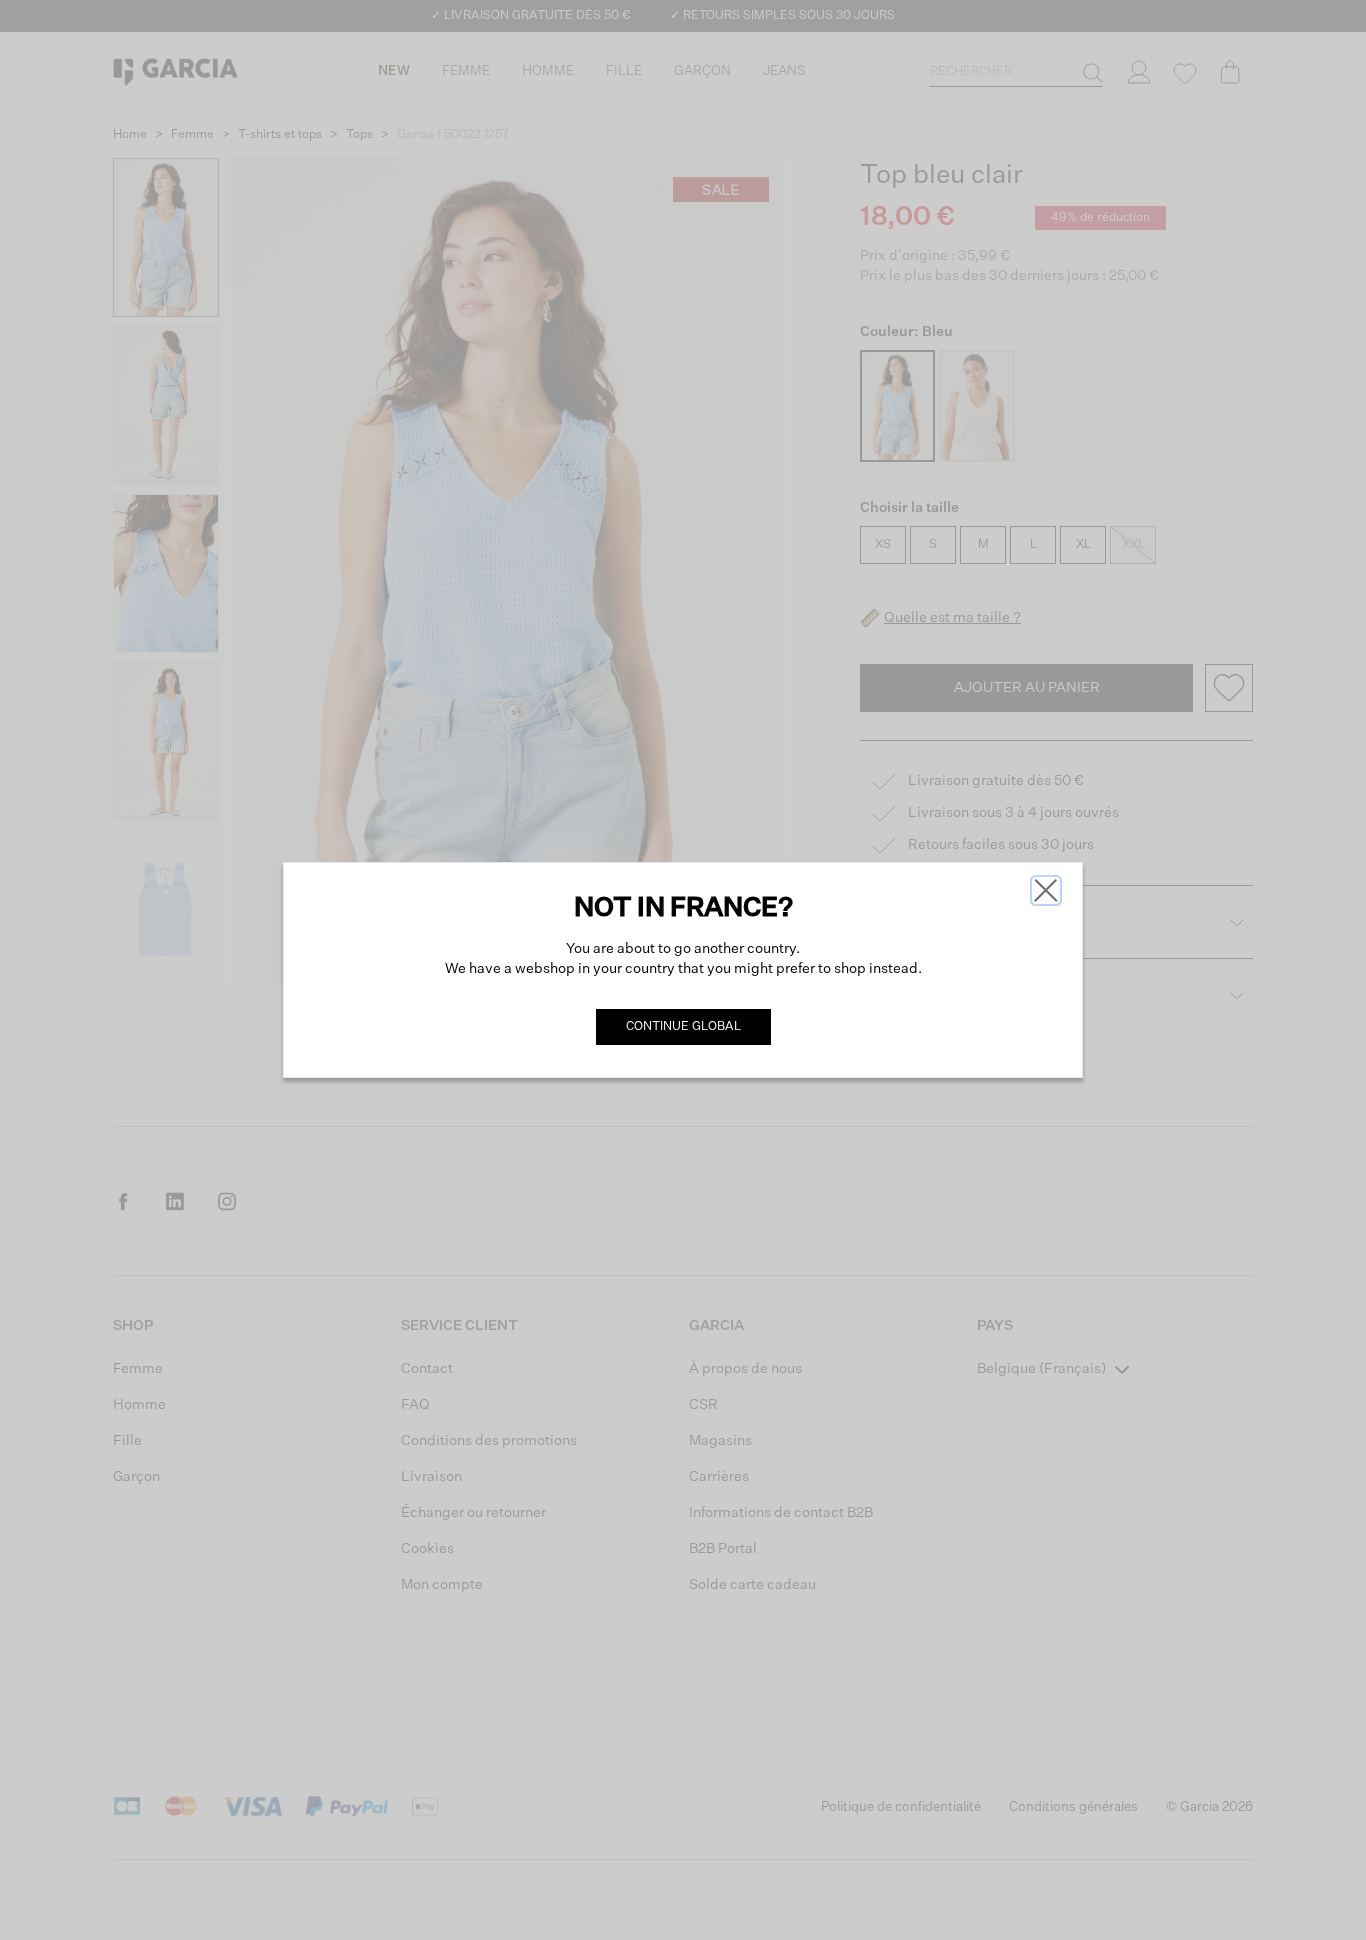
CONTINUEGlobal (683, 1027)
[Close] (1046, 890)
